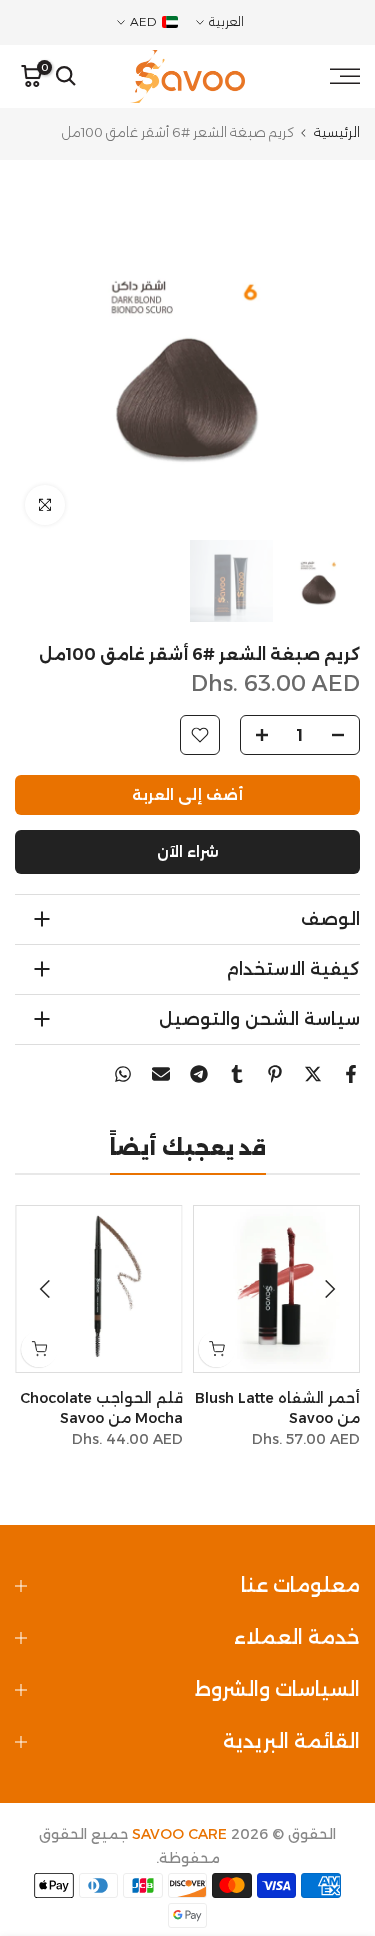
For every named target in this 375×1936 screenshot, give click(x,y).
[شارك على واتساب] (123, 1074)
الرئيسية (337, 132)
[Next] (47, 1289)
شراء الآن (188, 852)
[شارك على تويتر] (313, 1074)
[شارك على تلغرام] (199, 1074)
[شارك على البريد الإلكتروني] (161, 1074)
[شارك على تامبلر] (237, 1074)
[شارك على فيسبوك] (351, 1074)
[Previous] (328, 1289)
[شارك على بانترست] (275, 1074)
